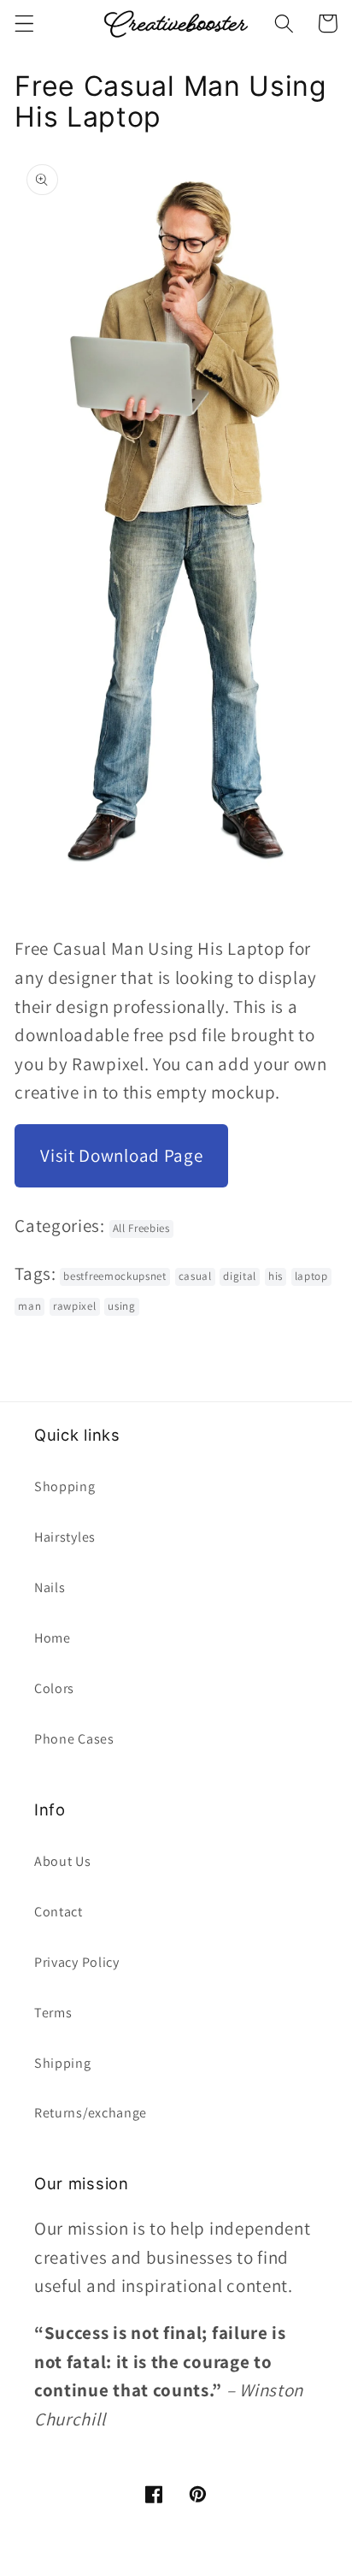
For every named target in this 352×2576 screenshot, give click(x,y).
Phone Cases (74, 1739)
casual (195, 1276)
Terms (53, 2013)
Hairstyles (65, 1537)
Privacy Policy (77, 1962)
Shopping (65, 1486)
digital (240, 1276)
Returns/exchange (91, 2113)
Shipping (63, 2063)
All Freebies (141, 1228)
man (29, 1306)
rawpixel (75, 1306)
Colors (54, 1688)
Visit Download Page (121, 1155)
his (276, 1276)
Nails (50, 1587)
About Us (63, 1861)
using (121, 1306)
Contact (59, 1912)
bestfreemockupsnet (114, 1276)
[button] (24, 24)
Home (53, 1638)
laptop (311, 1276)
